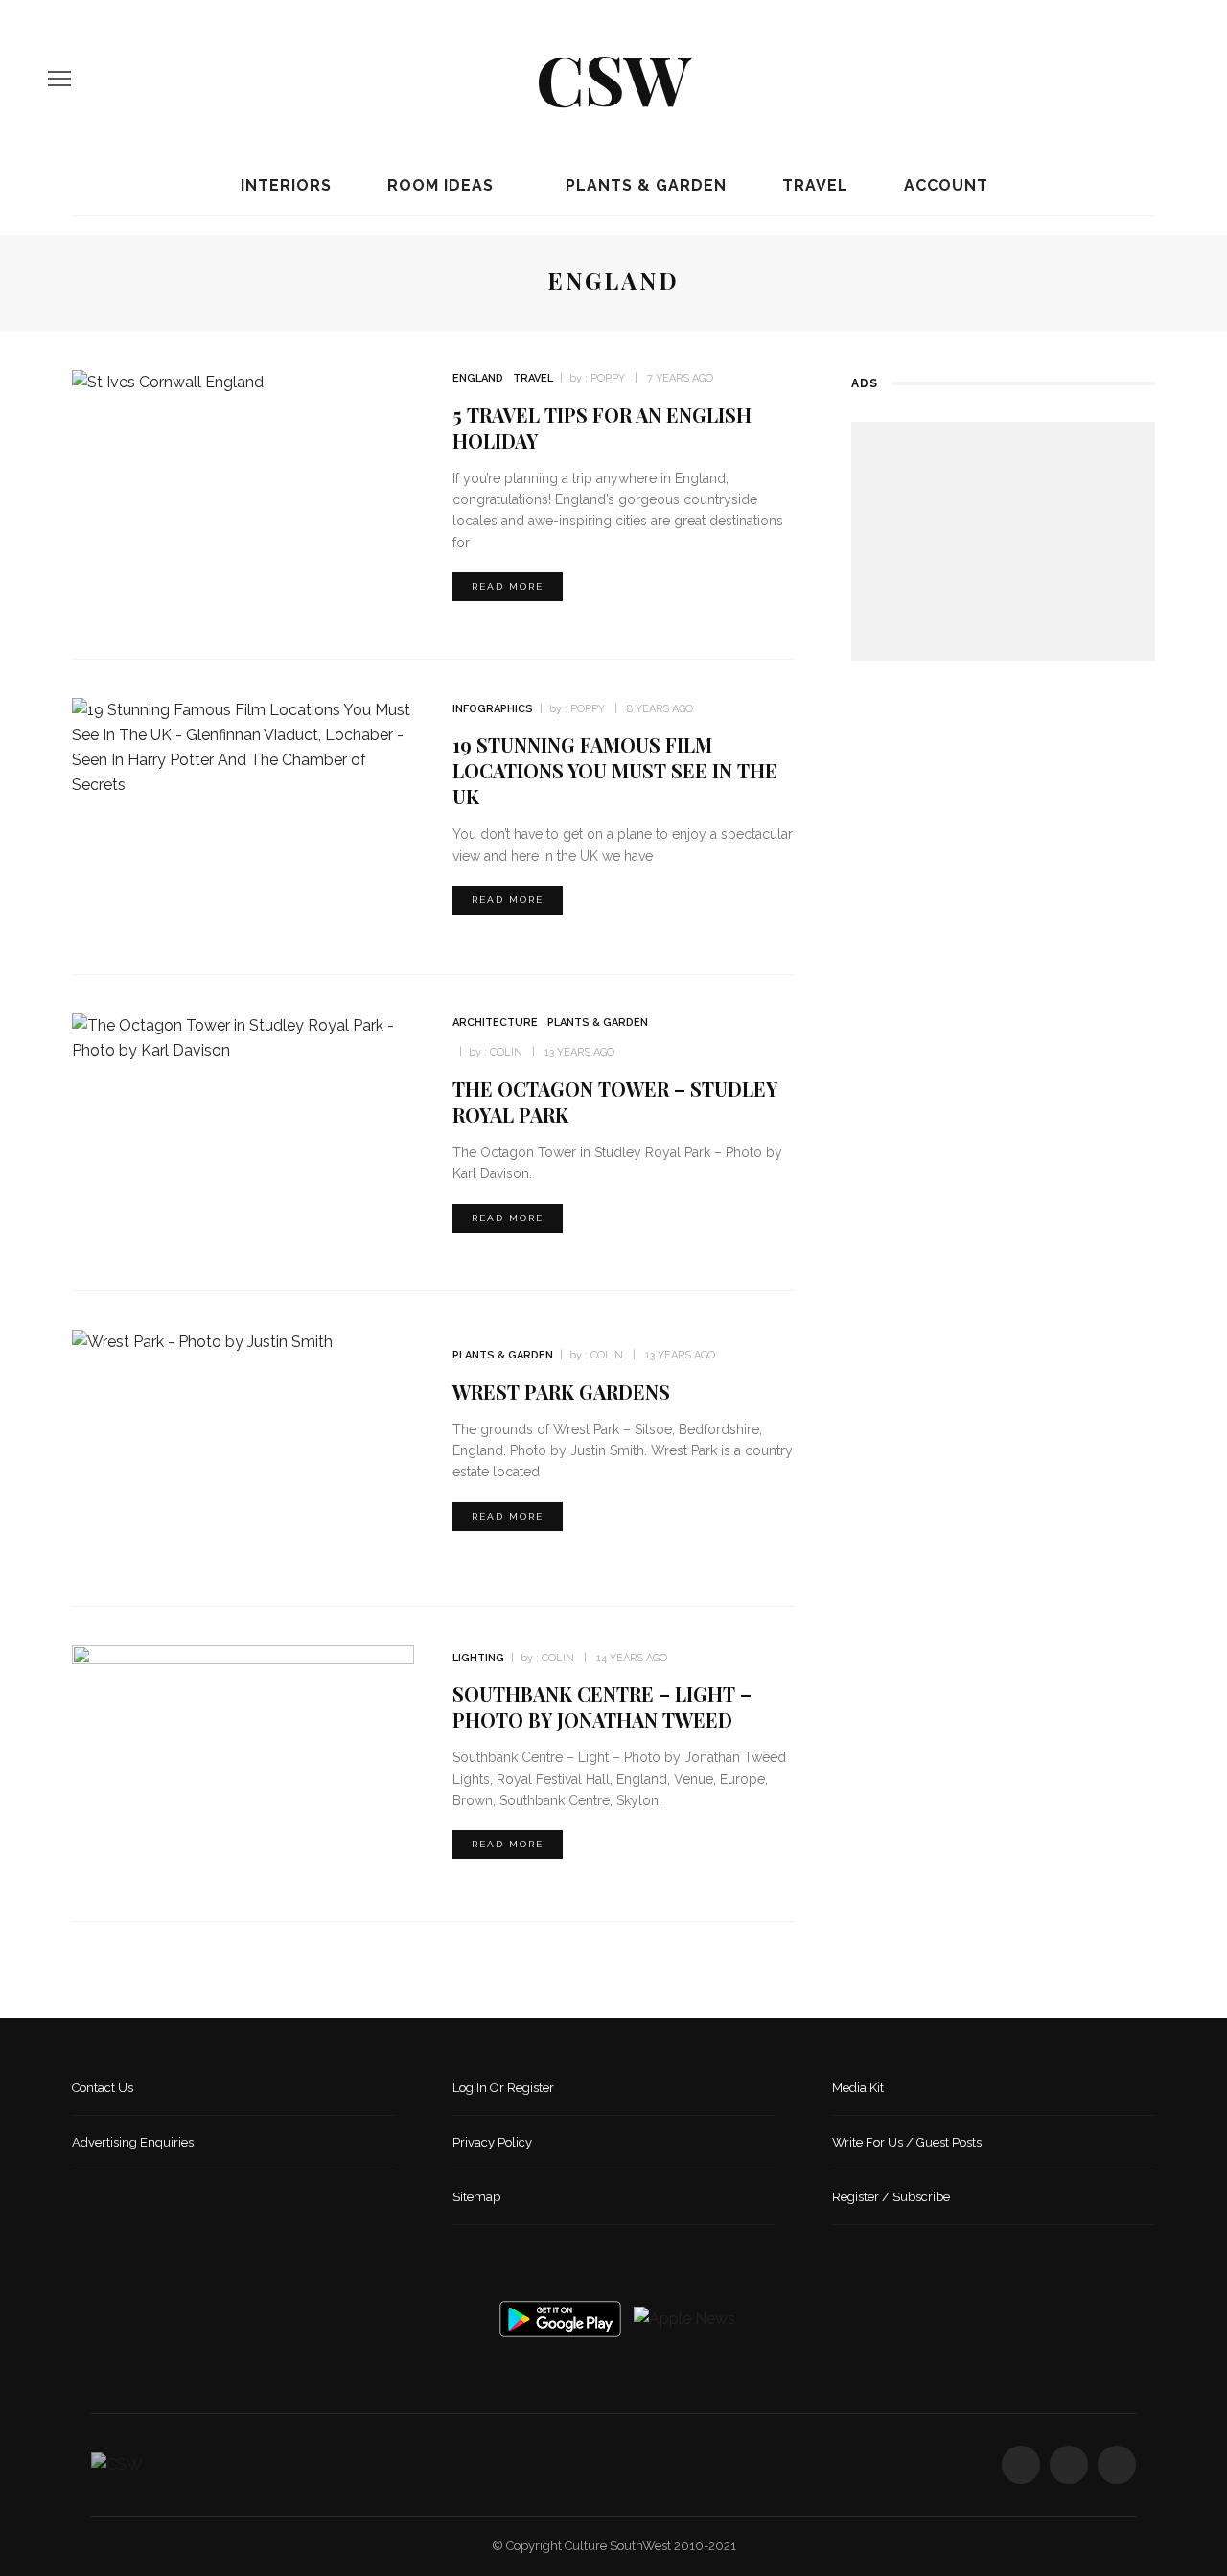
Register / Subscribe (891, 2197)
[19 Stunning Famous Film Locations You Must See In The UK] (243, 746)
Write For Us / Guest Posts (907, 2142)
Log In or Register (503, 2088)
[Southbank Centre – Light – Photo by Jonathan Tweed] (243, 1763)
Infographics (493, 709)
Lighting (478, 1658)
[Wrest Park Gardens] (202, 1342)
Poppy (608, 378)
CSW (613, 78)
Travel (813, 186)
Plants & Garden (644, 186)
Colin (506, 1052)
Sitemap (476, 2197)
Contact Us (103, 2088)
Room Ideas (438, 186)
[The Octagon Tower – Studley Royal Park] (243, 1037)
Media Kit (858, 2088)
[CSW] (117, 2464)
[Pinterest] (1172, 79)
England (478, 378)
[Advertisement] (1003, 542)
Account (944, 186)
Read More (508, 586)
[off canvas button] (59, 79)
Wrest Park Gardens (561, 1392)
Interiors (284, 186)
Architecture (495, 1022)
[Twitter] (1140, 79)
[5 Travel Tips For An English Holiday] (168, 381)
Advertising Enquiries (133, 2142)
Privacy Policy (492, 2142)
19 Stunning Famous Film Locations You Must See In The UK (615, 770)
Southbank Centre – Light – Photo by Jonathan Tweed (602, 1706)
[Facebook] (1107, 79)
